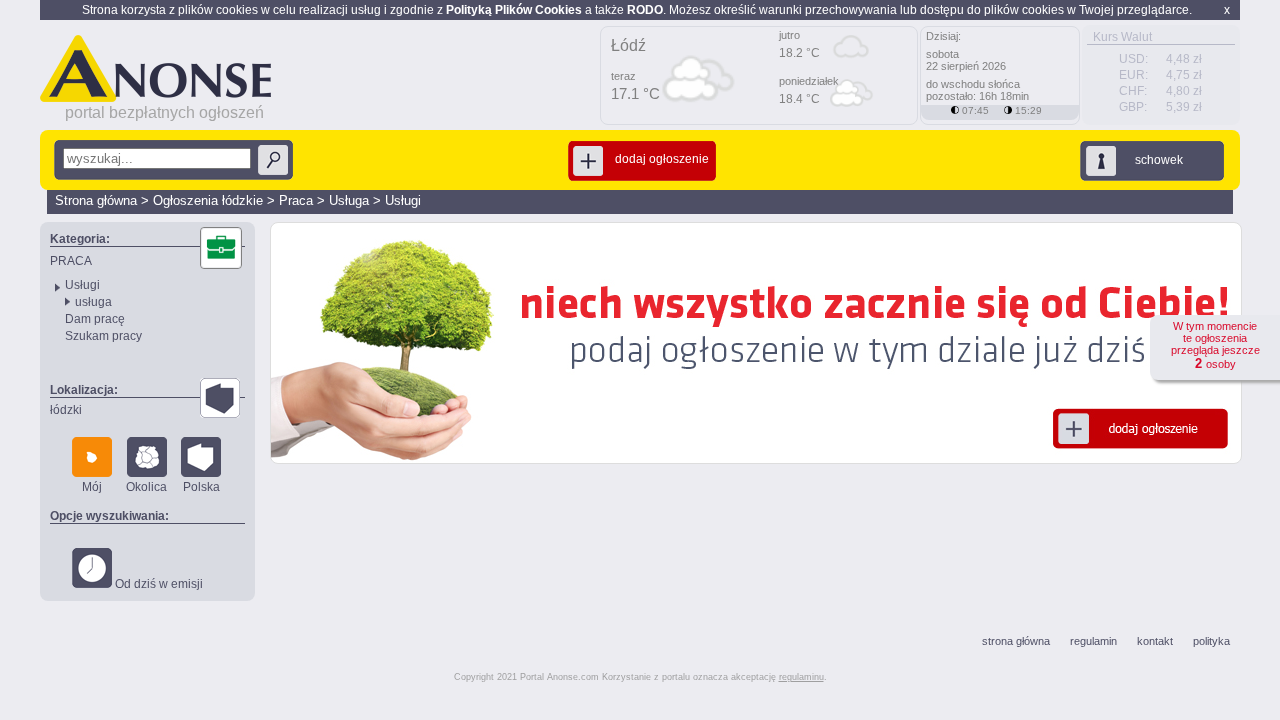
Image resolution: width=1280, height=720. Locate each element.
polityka (1211, 641)
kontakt (1155, 641)
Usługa (349, 200)
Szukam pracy (103, 336)
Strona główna (96, 200)
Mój (92, 487)
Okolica (146, 487)
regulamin (1093, 641)
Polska (201, 487)
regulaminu (801, 677)
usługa (93, 302)
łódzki (66, 410)
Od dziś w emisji (157, 584)
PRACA (71, 261)
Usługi (403, 200)
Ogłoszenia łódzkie (208, 200)
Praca (296, 200)
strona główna (1016, 641)
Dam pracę (95, 319)
